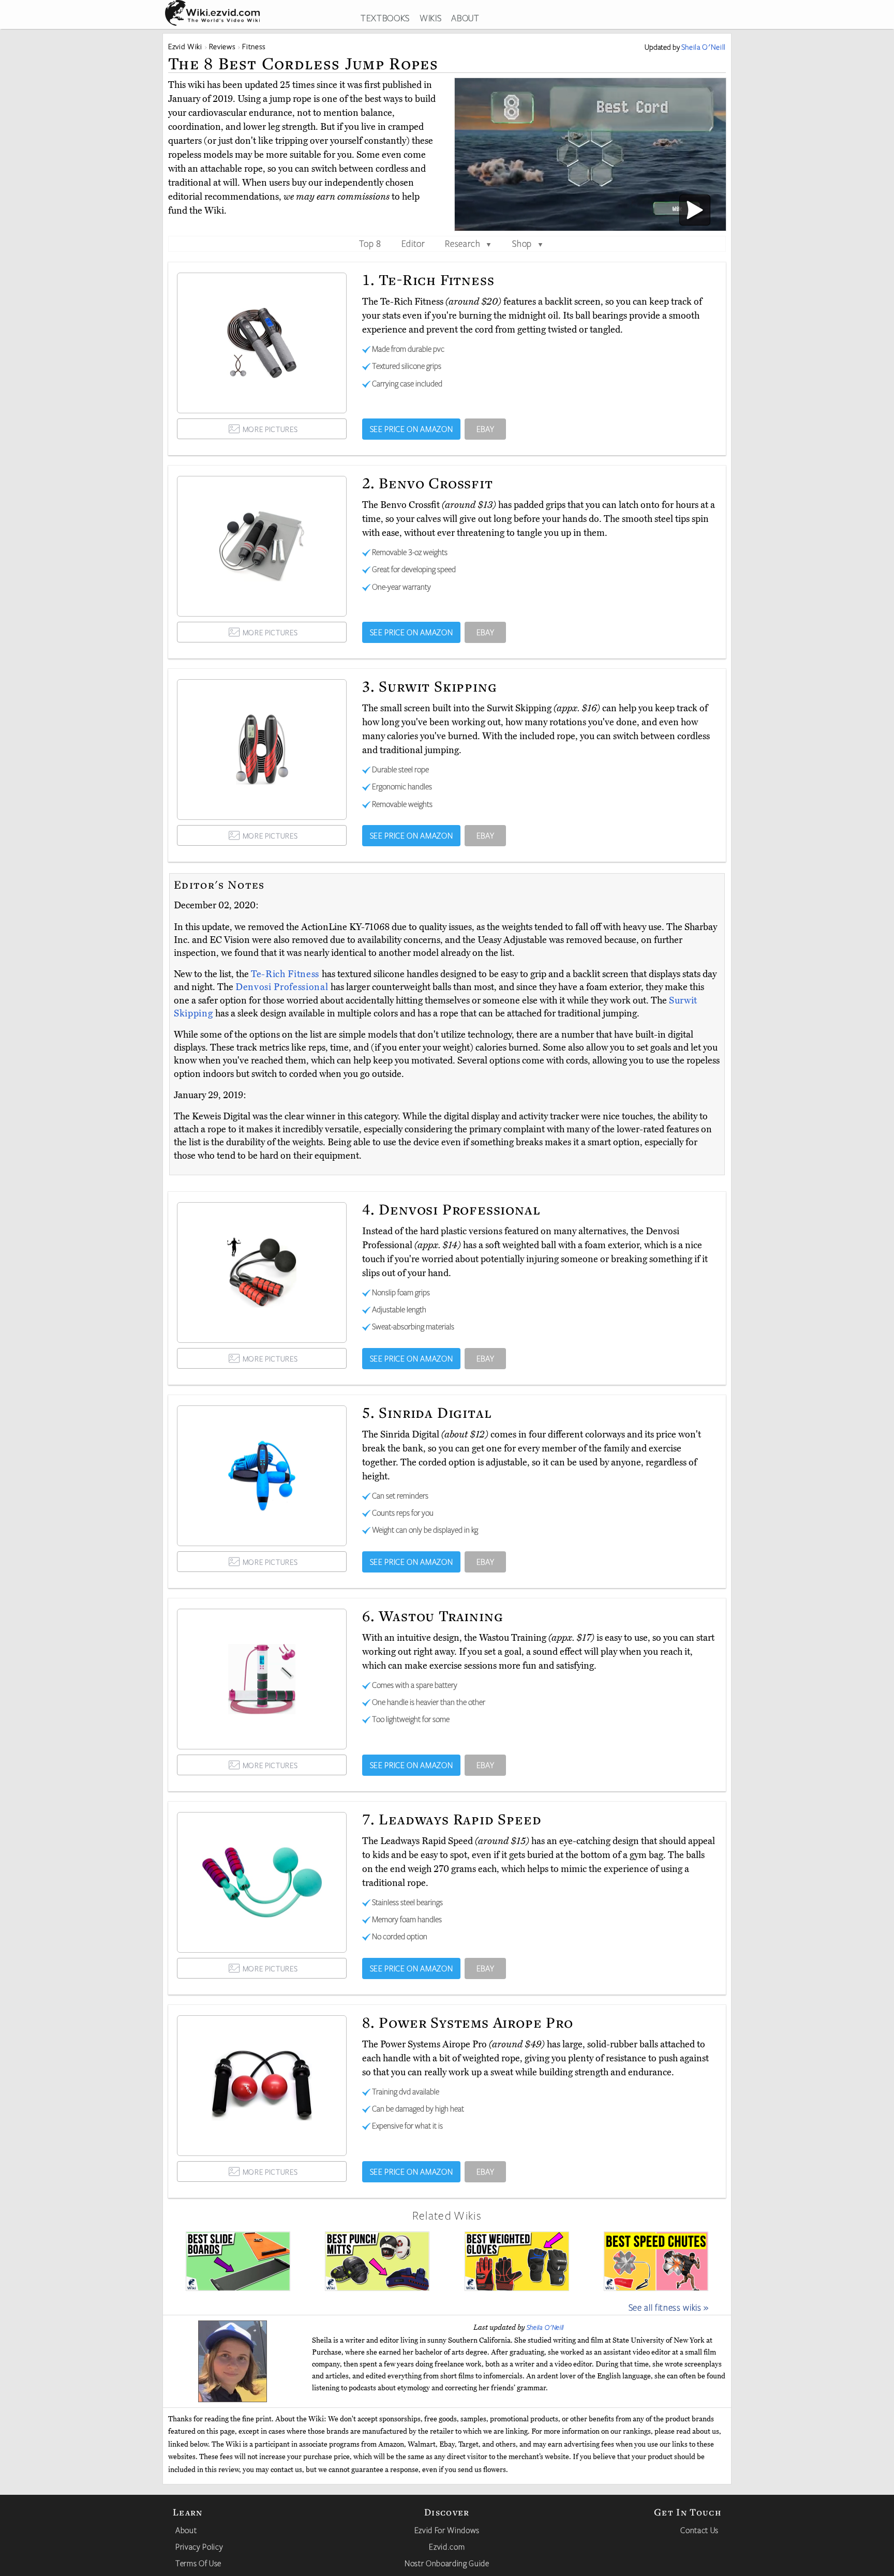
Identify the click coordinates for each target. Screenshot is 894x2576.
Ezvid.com (447, 2547)
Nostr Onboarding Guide (447, 2563)
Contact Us (699, 2530)
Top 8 (370, 243)
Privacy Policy (199, 2547)
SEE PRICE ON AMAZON (412, 429)
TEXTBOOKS (385, 18)
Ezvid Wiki (185, 46)
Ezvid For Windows (447, 2530)
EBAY (486, 429)
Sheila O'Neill (545, 2327)
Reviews (222, 46)
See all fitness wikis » (669, 2307)
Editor (413, 243)
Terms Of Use (198, 2563)
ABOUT (465, 18)
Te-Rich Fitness (286, 974)
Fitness (254, 46)
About (186, 2530)
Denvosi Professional (283, 987)
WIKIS (430, 18)
